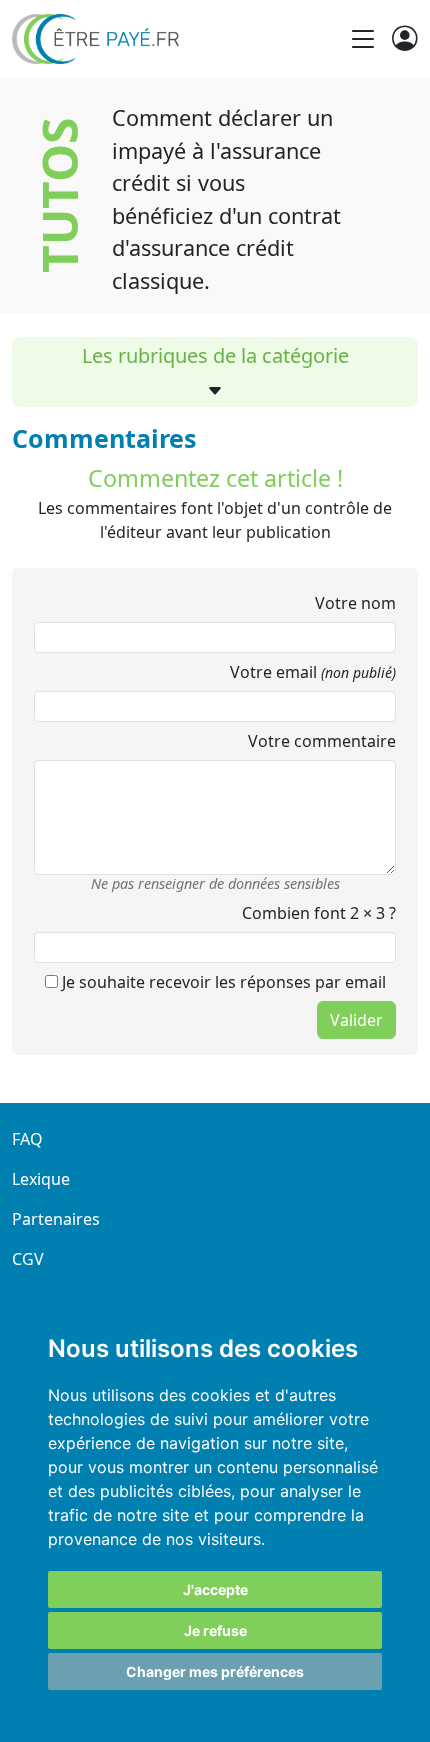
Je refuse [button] (215, 1630)
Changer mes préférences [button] (215, 1671)
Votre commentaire (322, 741)
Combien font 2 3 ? (319, 913)
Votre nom (355, 603)
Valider (356, 1020)
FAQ (27, 1139)
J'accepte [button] (215, 1589)
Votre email (313, 672)
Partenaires (56, 1219)
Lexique (41, 1179)
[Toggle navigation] (363, 39)
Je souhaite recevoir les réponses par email (222, 982)
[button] (215, 391)
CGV (28, 1259)
